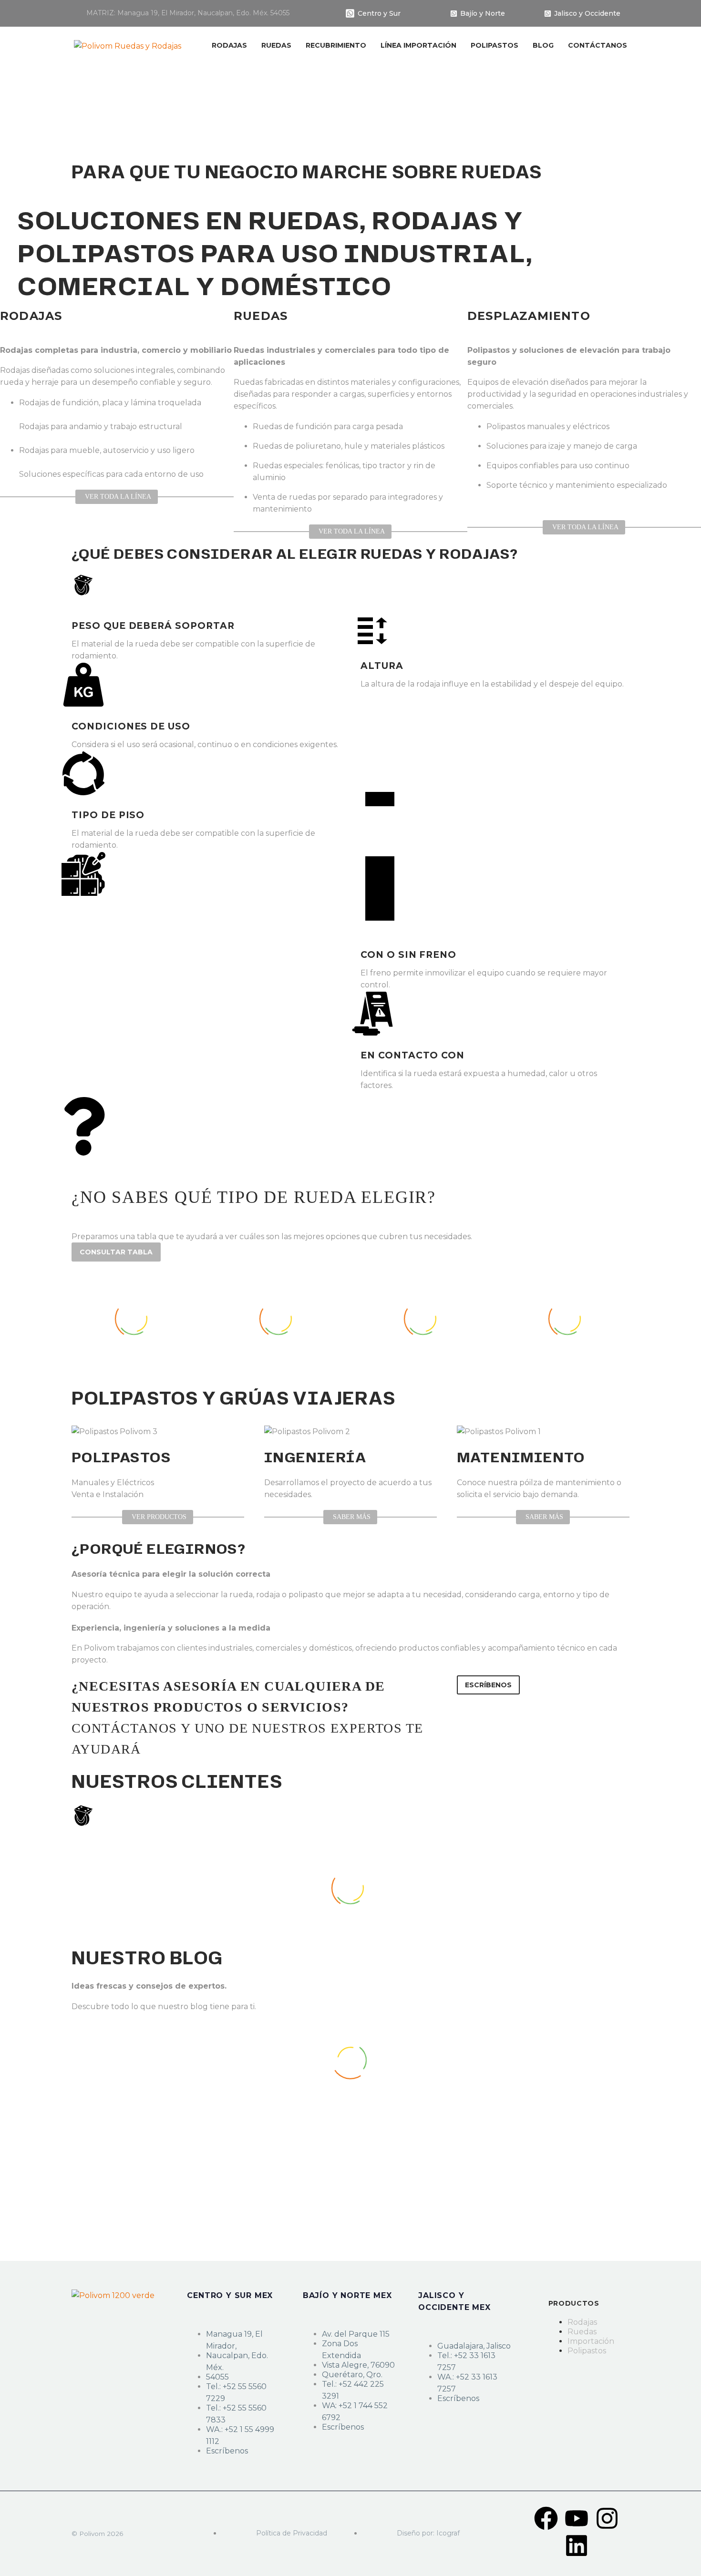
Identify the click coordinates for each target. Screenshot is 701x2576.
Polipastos (495, 45)
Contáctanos (598, 45)
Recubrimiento (336, 45)
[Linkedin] (577, 2545)
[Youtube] (577, 2518)
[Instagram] (607, 2518)
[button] (488, 1685)
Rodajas (229, 45)
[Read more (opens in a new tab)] (182, 14)
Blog (543, 45)
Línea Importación (418, 45)
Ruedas (276, 45)
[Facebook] (546, 2518)
